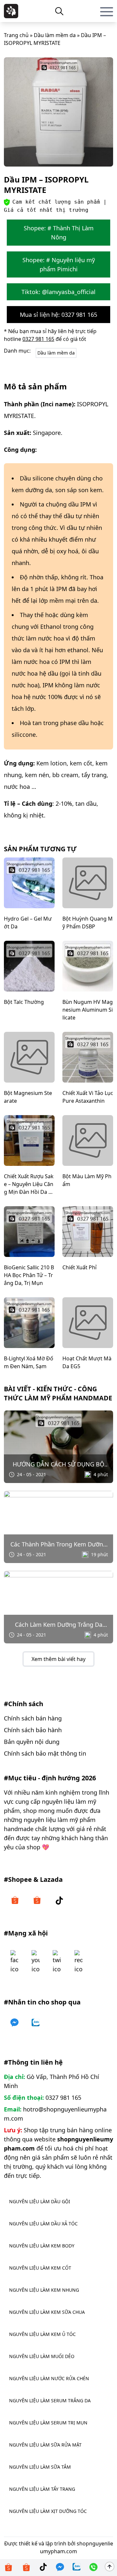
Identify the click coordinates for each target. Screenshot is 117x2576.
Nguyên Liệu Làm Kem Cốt (40, 2268)
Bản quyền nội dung (32, 1742)
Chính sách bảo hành (33, 1730)
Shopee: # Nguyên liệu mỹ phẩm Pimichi (59, 264)
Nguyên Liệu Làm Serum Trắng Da (50, 2401)
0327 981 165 (38, 339)
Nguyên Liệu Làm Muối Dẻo (42, 2356)
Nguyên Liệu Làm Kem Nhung (44, 2290)
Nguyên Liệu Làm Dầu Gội (40, 2201)
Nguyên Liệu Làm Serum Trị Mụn (48, 2423)
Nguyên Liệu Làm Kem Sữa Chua (47, 2312)
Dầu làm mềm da (55, 35)
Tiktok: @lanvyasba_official (58, 292)
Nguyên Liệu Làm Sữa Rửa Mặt (45, 2445)
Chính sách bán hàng (33, 1718)
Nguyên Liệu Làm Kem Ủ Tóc (42, 2334)
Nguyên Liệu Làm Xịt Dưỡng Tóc (48, 2511)
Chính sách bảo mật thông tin (45, 1753)
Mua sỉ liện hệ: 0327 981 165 (58, 315)
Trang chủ (16, 35)
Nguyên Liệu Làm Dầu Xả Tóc (43, 2224)
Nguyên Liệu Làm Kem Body (42, 2246)
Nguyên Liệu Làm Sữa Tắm (40, 2467)
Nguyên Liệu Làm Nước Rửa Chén (49, 2378)
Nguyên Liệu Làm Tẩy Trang (42, 2489)
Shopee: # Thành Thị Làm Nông (59, 233)
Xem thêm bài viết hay (58, 1659)
